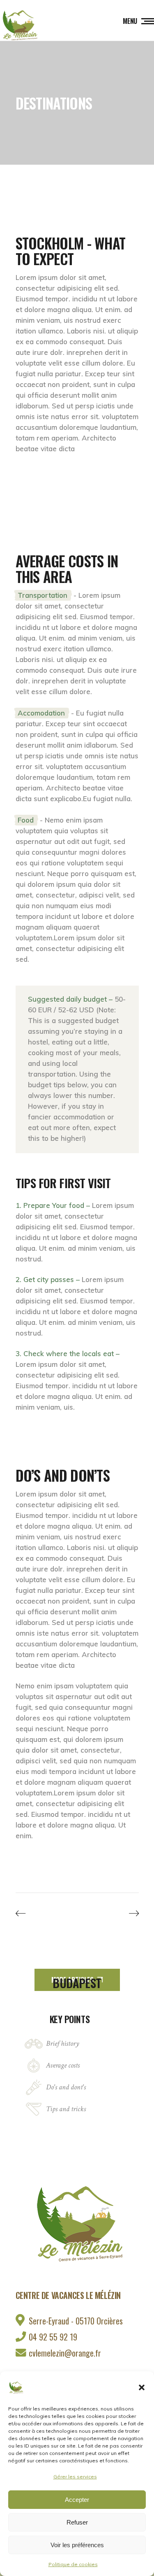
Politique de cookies (73, 2564)
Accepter (77, 2500)
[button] (142, 2387)
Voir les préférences (77, 2545)
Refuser (77, 2522)
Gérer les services (75, 2477)
